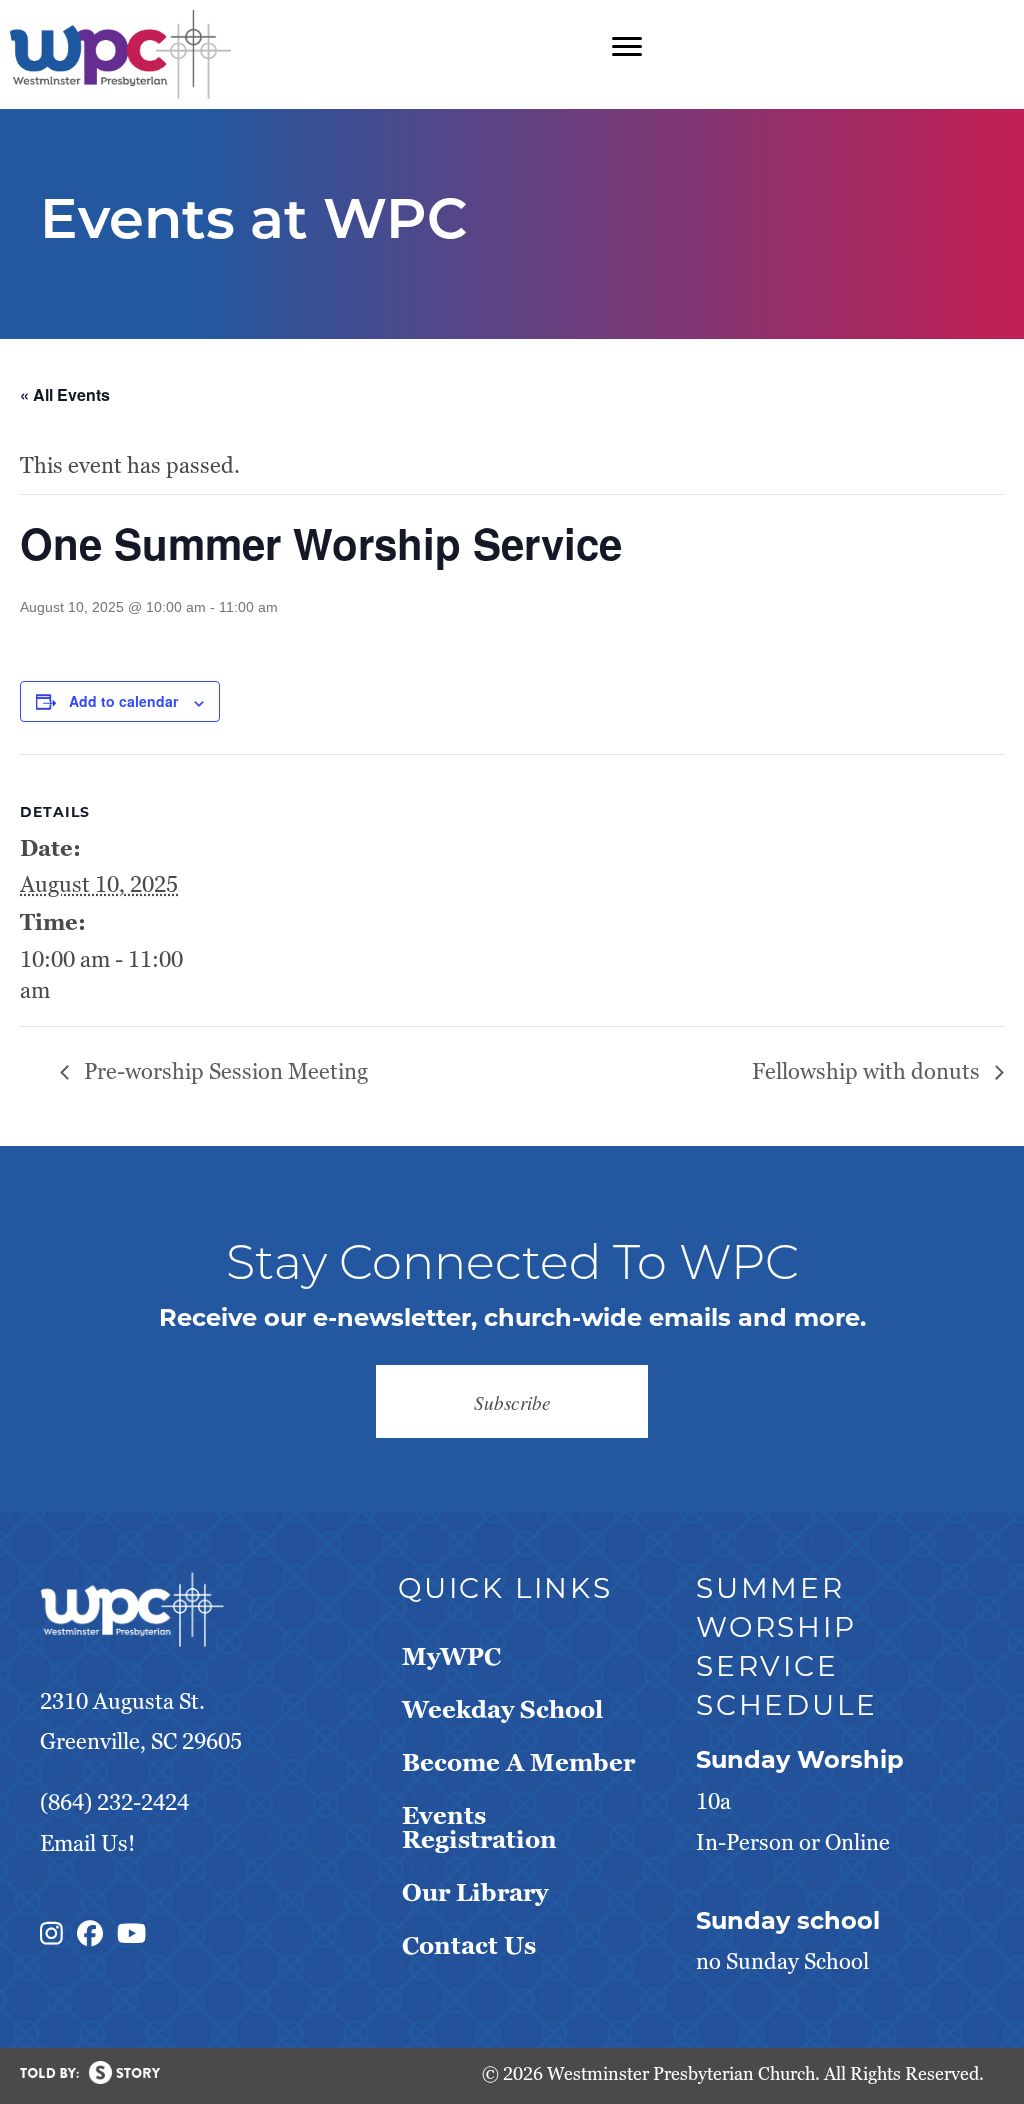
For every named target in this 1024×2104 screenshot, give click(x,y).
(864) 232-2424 (114, 1802)
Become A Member (518, 1762)
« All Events (65, 394)
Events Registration (479, 1827)
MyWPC (451, 1656)
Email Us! (87, 1843)
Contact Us (469, 1945)
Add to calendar (123, 701)
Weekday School (502, 1709)
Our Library (475, 1892)
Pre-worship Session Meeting (223, 1071)
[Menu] (627, 47)
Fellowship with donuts (868, 1071)
